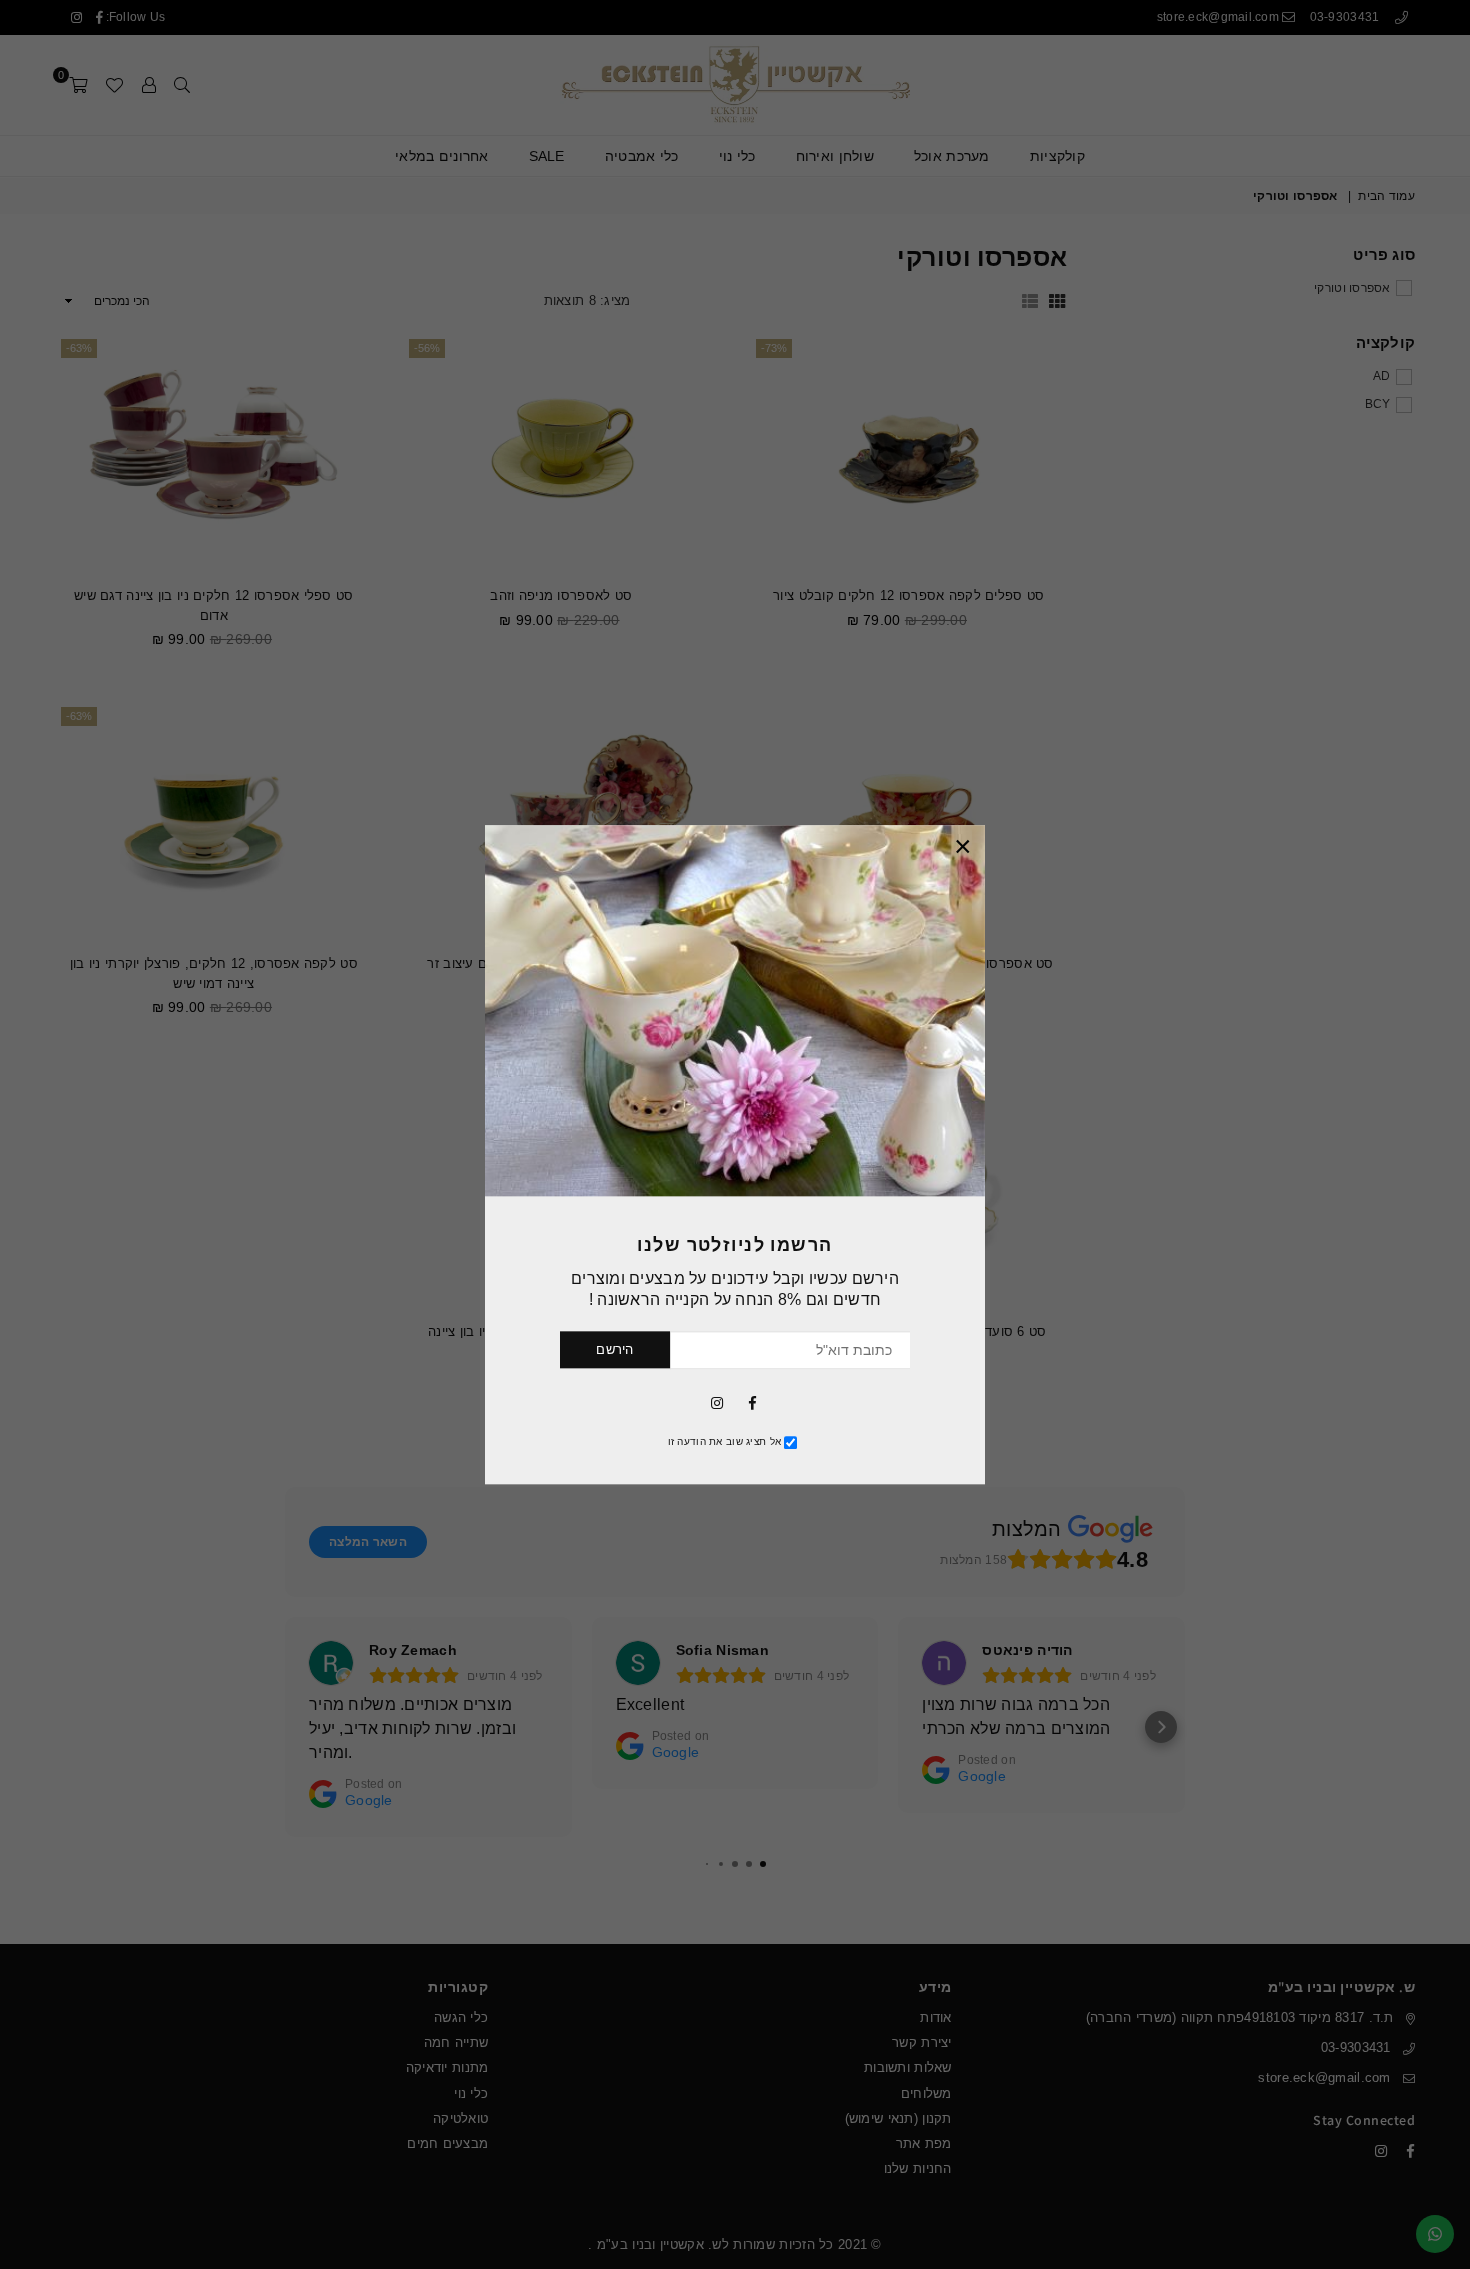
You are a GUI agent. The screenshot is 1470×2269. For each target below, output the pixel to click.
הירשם (614, 1349)
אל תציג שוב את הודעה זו (724, 1441)
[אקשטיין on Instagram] (717, 1402)
